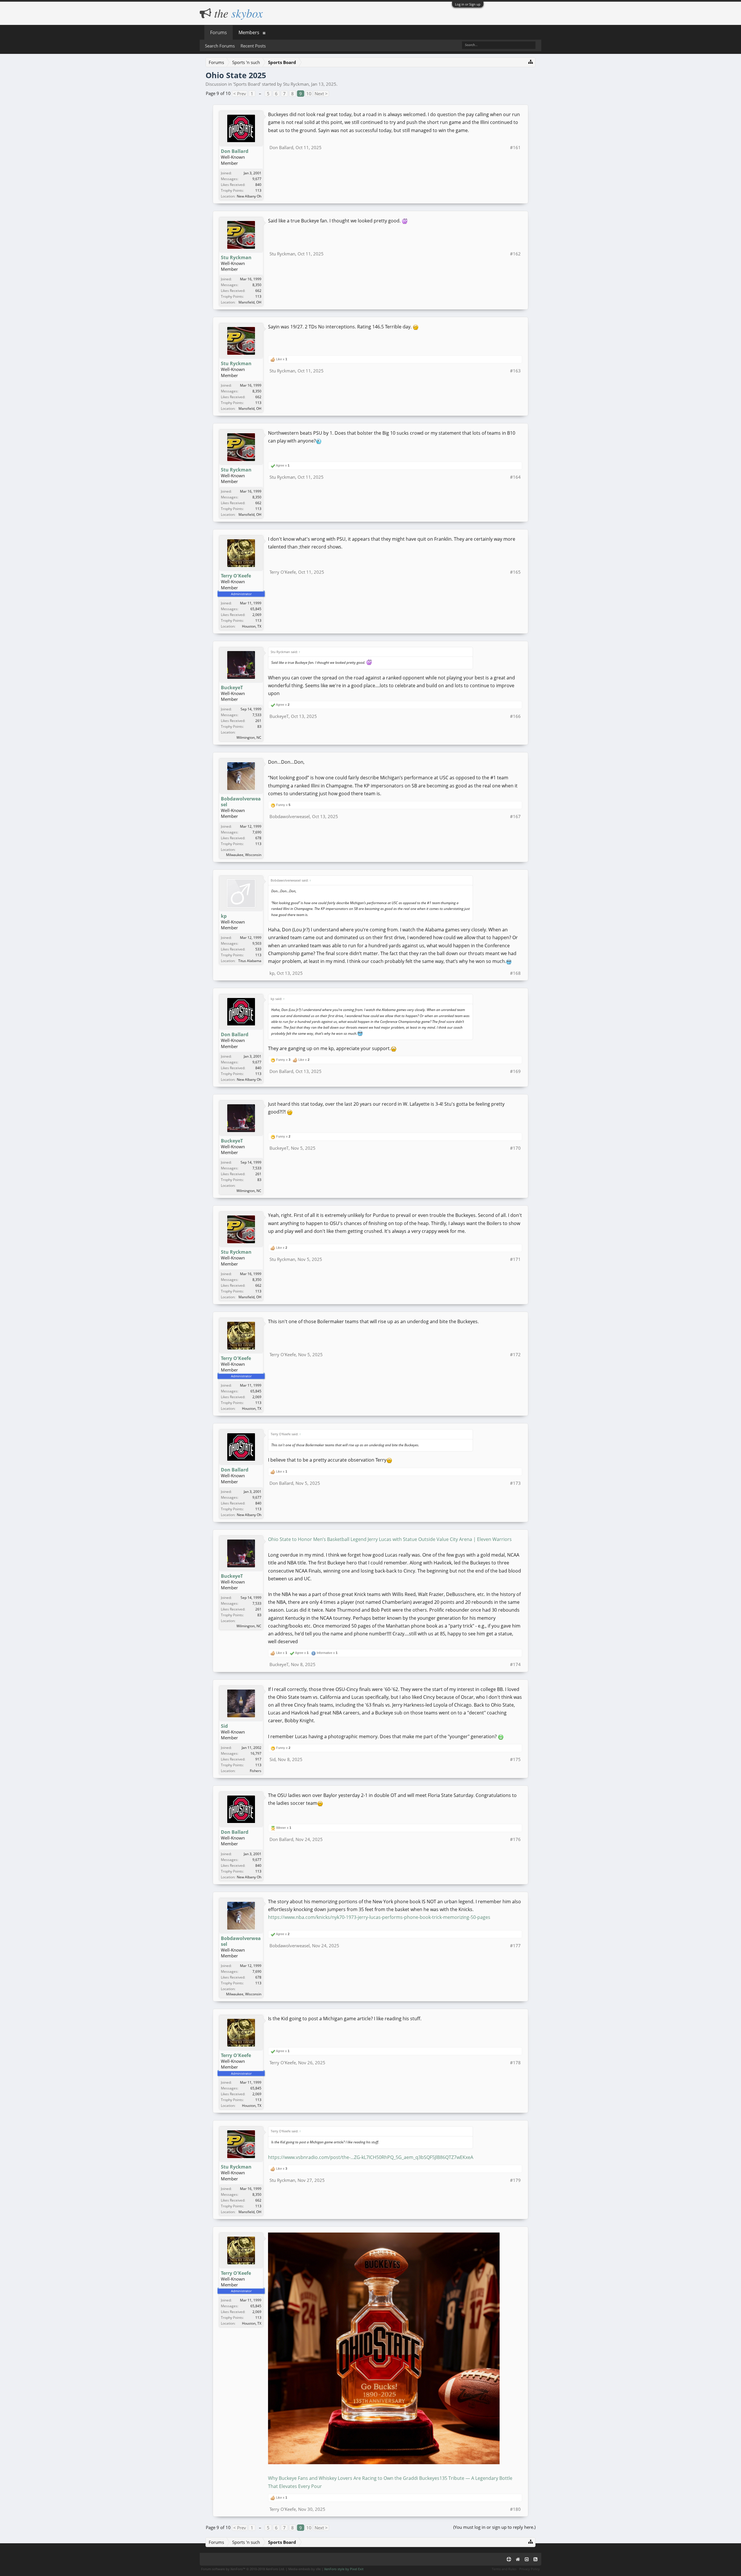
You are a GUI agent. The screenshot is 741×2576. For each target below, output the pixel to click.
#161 (515, 147)
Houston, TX (252, 626)
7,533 (257, 715)
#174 (515, 1664)
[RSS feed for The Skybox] (535, 2559)
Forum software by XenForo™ (243, 2569)
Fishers (256, 1771)
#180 (515, 2509)
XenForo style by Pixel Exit (344, 2569)
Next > (321, 94)
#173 (515, 1483)
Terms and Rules (504, 2569)
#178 (515, 2063)
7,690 (257, 832)
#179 (515, 2180)
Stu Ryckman (296, 84)
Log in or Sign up (468, 4)
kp (224, 916)
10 (309, 94)
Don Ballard (235, 151)
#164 (515, 477)
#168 (515, 973)
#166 (515, 716)
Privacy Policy (530, 2569)
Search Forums (220, 46)
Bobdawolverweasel (241, 802)
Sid (224, 1726)
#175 (515, 1759)
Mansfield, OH (250, 302)
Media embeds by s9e (305, 2569)
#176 (515, 1839)
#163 (515, 371)
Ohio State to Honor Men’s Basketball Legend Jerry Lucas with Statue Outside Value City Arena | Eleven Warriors (390, 1539)
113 (258, 190)
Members (249, 32)
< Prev (240, 94)
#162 (515, 254)
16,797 (256, 1753)
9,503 (257, 943)
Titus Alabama (250, 961)
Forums (219, 32)
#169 (515, 1071)
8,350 (257, 285)
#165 (515, 572)
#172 (515, 1354)
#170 (515, 1148)
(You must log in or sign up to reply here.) (494, 2527)
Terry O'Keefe (236, 576)
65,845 (256, 609)
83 (259, 726)
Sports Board (247, 84)
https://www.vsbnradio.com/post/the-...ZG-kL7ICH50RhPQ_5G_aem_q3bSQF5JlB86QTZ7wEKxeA (371, 2157)
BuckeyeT (232, 688)
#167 (515, 816)
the (237, 13)
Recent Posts (253, 46)
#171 (515, 1259)
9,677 (257, 179)
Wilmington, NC (249, 737)
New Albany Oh (249, 196)
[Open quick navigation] (531, 62)
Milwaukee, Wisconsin (244, 855)
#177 (515, 1946)
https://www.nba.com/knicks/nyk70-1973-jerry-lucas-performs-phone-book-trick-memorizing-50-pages (379, 1917)
